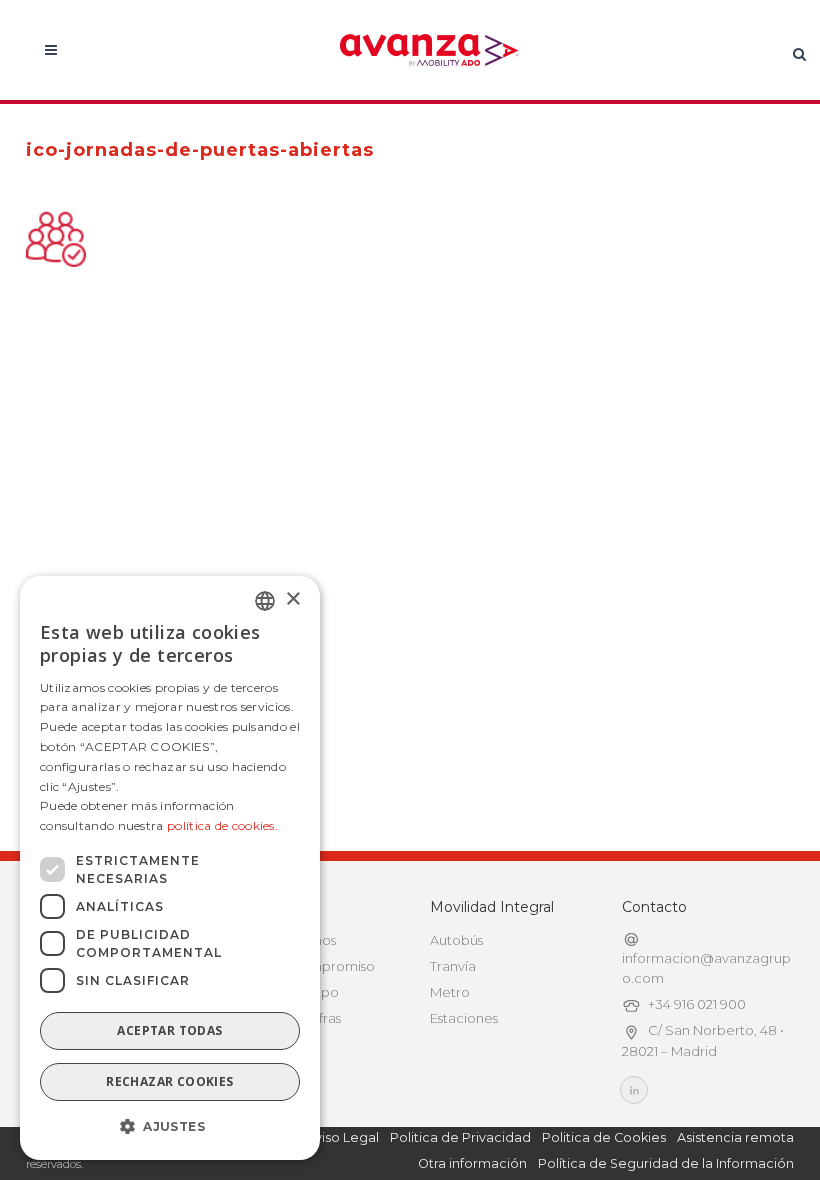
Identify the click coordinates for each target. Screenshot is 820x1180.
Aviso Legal (342, 1137)
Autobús (456, 940)
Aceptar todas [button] (169, 1030)
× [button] (292, 599)
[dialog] (170, 868)
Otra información (472, 1163)
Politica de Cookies (604, 1137)
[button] (170, 1127)
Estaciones (464, 1018)
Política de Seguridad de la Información (666, 1163)
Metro (450, 992)
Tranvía (453, 966)
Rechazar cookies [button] (169, 1081)
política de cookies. (222, 825)
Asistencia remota (735, 1137)
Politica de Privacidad (460, 1137)
